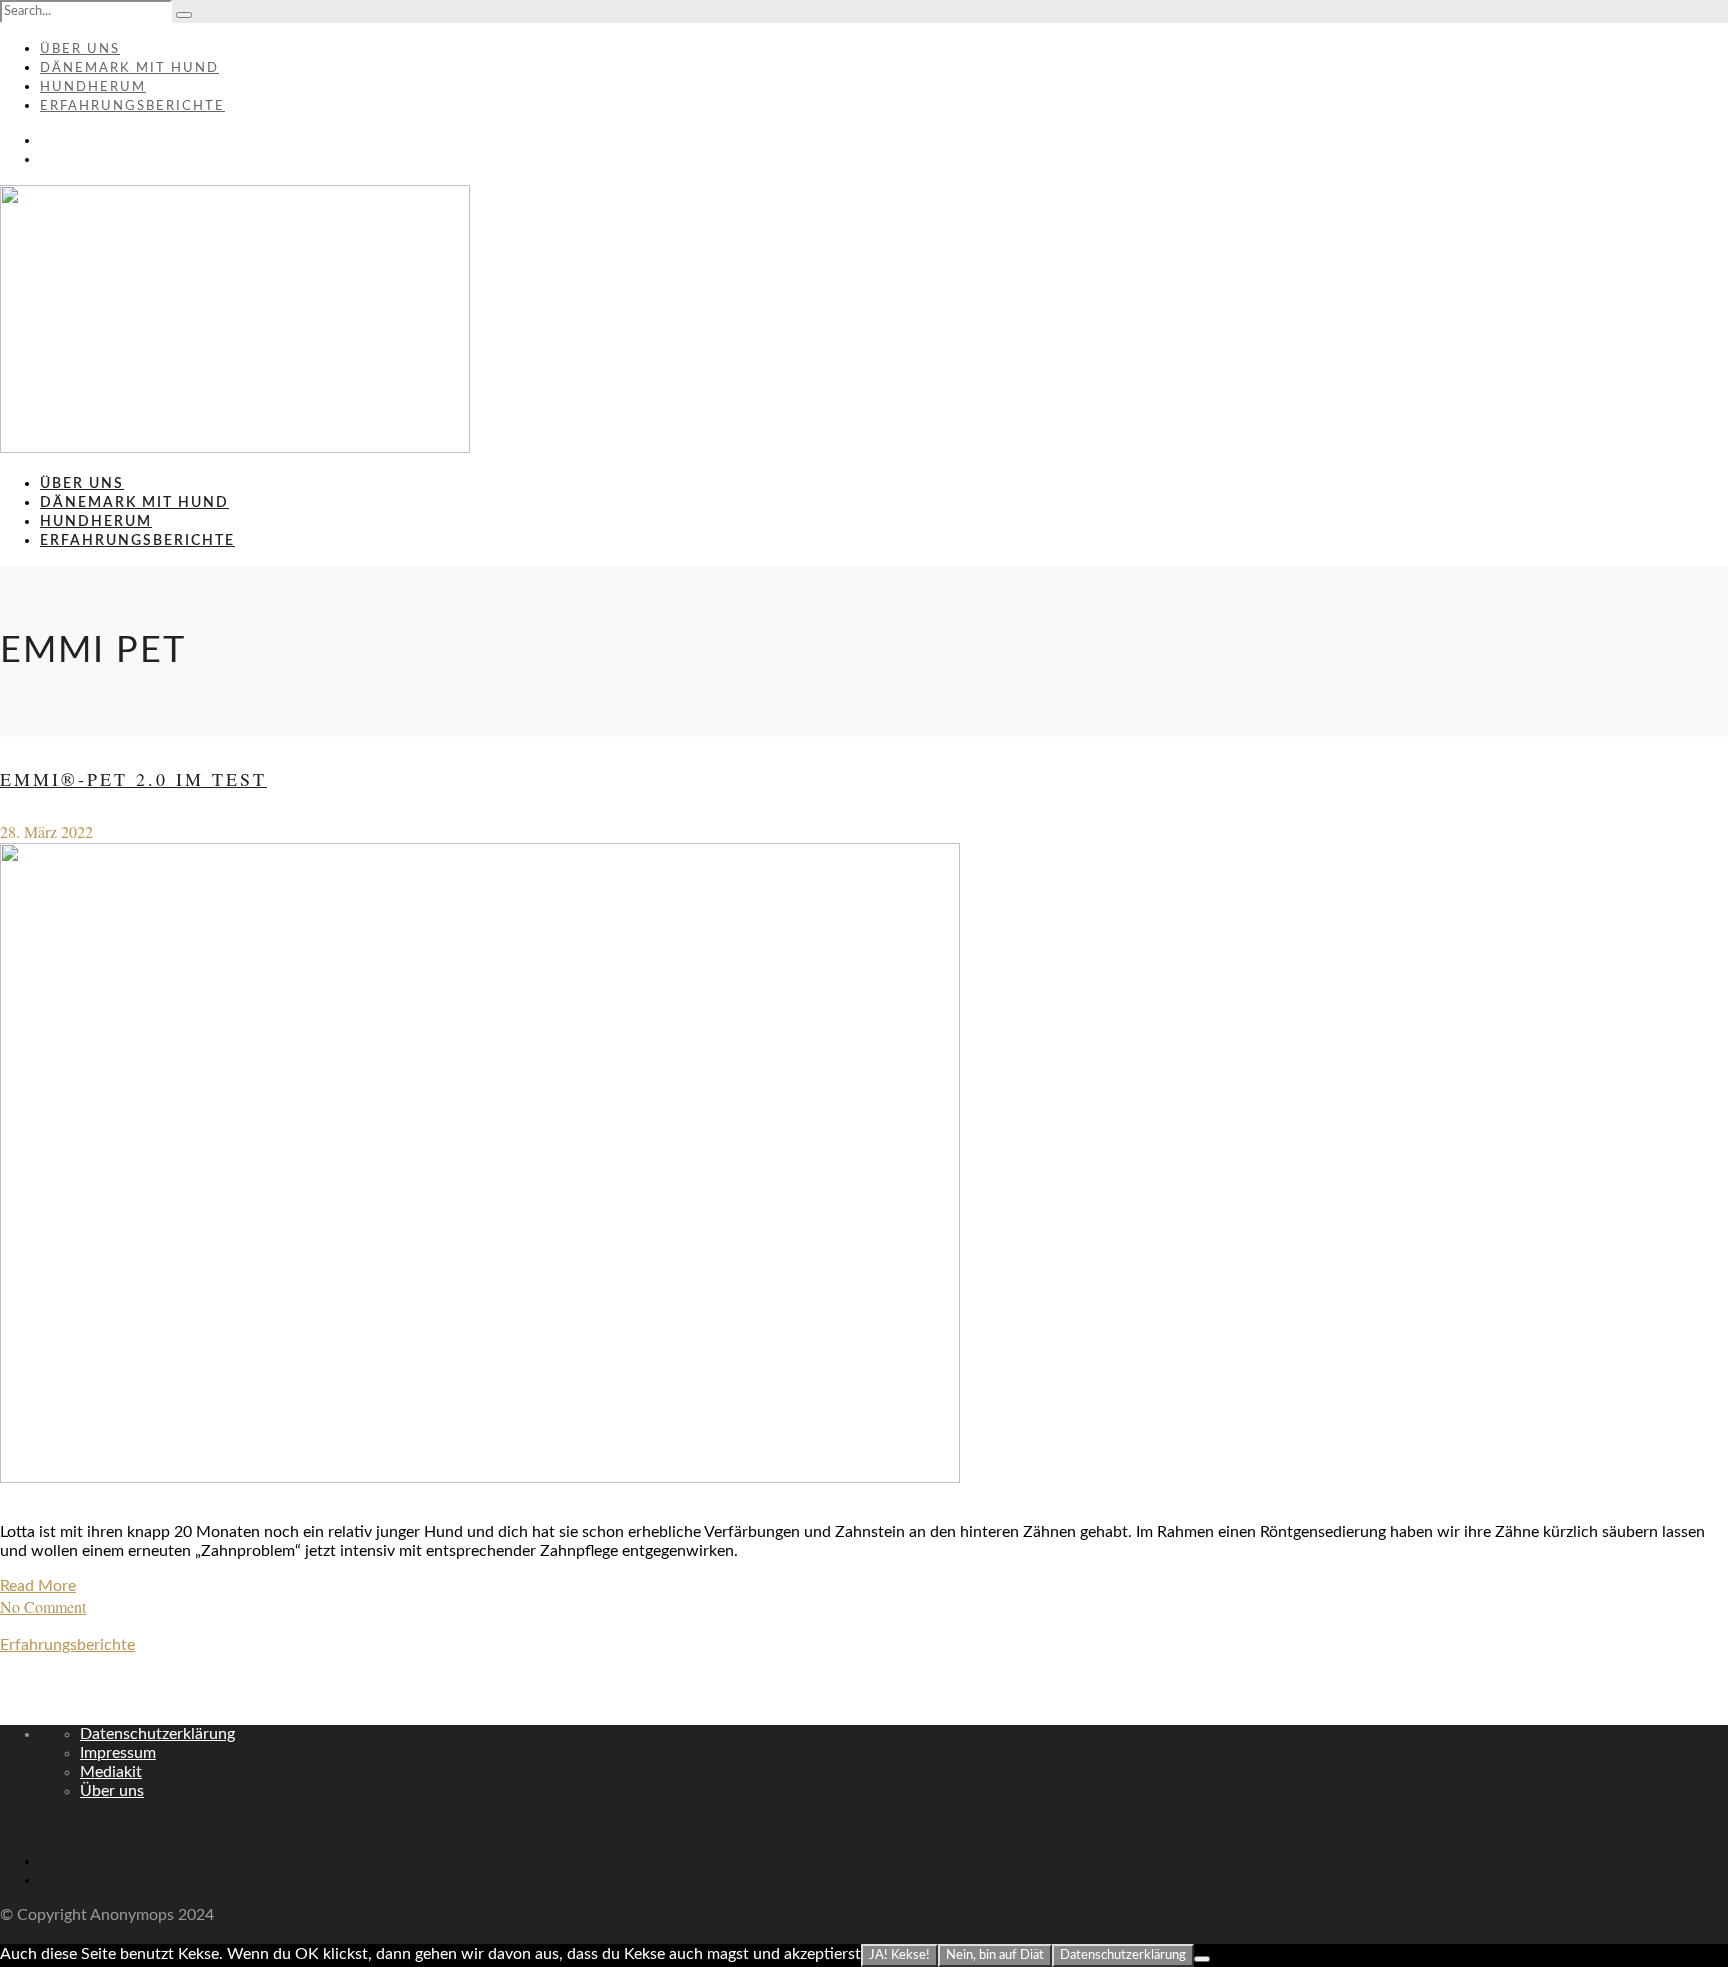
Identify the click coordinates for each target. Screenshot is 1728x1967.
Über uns (80, 49)
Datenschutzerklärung (157, 1734)
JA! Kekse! (899, 1955)
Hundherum (93, 87)
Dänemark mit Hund (129, 68)
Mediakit (111, 1772)
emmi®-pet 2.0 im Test (133, 779)
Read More (38, 1586)
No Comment (43, 1606)
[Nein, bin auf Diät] (1202, 1959)
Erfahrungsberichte (132, 106)
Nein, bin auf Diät (995, 1955)
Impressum (118, 1753)
